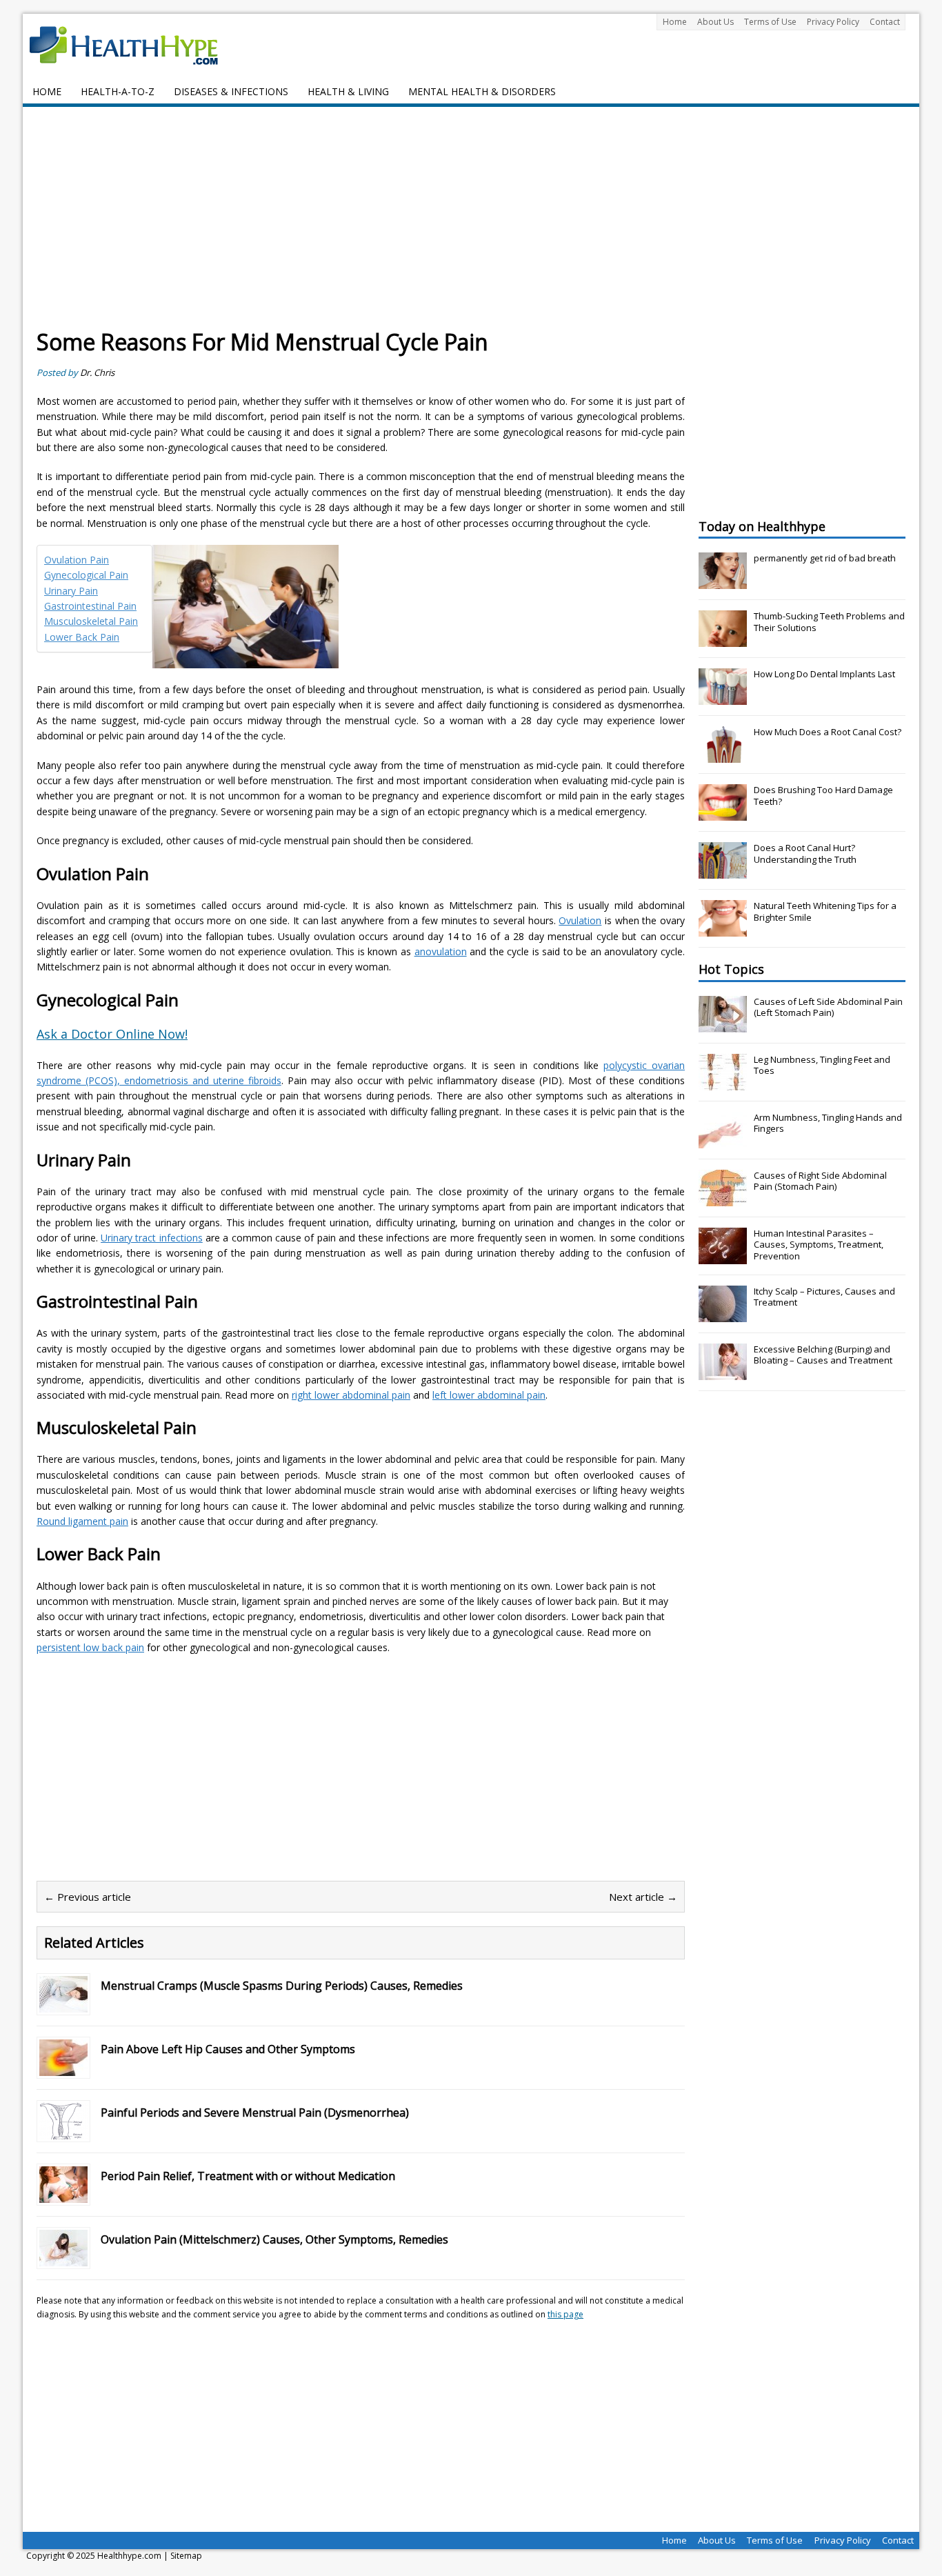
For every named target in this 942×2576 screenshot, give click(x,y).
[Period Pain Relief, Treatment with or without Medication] (63, 2195)
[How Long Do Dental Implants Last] (723, 697)
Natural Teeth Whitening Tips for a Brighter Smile (825, 911)
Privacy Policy (833, 22)
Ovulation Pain (77, 560)
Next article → (643, 1897)
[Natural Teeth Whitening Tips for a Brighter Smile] (723, 929)
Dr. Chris (97, 372)
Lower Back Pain (82, 637)
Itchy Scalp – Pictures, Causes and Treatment (824, 1297)
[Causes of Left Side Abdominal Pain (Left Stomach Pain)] (723, 1025)
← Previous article (88, 1897)
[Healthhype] (133, 45)
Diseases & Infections (231, 91)
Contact (885, 22)
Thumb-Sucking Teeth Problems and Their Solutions (829, 622)
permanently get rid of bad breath (825, 558)
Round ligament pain (82, 1521)
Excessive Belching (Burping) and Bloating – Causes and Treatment (823, 1355)
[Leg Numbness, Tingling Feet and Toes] (723, 1083)
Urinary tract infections (152, 1238)
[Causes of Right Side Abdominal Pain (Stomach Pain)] (723, 1199)
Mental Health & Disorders (482, 91)
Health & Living (348, 91)
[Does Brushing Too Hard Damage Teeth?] (723, 813)
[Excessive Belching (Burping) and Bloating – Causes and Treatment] (723, 1372)
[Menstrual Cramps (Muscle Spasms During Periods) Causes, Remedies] (63, 2005)
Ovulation (580, 920)
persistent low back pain (90, 1647)
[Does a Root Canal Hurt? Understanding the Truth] (723, 871)
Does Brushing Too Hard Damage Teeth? (823, 796)
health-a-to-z (118, 91)
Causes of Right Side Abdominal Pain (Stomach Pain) (820, 1181)
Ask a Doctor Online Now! (112, 1034)
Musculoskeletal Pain (91, 621)
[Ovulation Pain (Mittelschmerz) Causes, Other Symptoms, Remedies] (63, 2258)
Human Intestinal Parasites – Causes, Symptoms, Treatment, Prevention (819, 1245)
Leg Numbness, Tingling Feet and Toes (822, 1065)
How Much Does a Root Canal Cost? (828, 732)
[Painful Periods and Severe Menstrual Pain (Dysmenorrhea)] (63, 2131)
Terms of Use (770, 22)
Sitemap (186, 2556)
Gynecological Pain (86, 575)
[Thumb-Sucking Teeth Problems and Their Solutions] (723, 639)
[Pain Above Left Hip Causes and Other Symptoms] (63, 2068)
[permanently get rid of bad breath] (723, 581)
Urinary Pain (71, 591)
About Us (715, 22)
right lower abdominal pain (351, 1395)
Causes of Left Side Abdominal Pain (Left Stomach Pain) (828, 1007)
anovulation (441, 951)
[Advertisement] (471, 224)
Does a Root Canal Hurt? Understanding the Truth (805, 853)
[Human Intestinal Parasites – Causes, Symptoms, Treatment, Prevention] (723, 1257)
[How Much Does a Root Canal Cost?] (723, 755)
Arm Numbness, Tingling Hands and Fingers (828, 1123)
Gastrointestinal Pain (90, 606)
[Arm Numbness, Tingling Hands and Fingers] (723, 1141)
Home (675, 22)
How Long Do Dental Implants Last (824, 674)
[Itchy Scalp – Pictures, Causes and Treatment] (723, 1315)
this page (565, 2314)
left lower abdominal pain (489, 1395)
